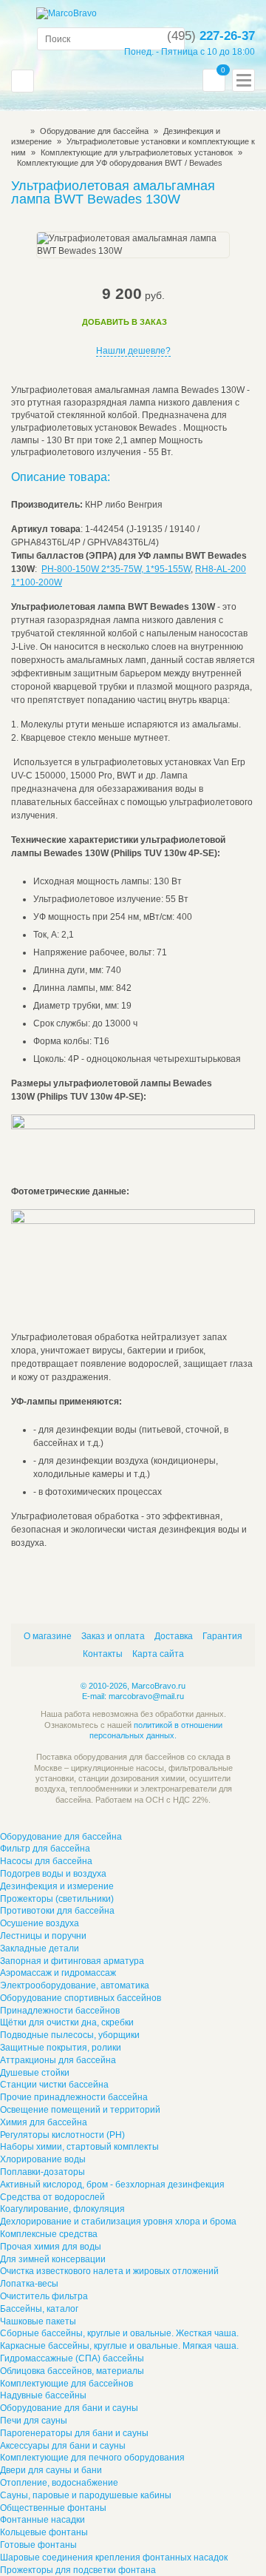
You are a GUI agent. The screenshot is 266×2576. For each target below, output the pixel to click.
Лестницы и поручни (43, 1936)
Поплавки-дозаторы (42, 2172)
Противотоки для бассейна (57, 1911)
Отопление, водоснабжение (59, 2483)
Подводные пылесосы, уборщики (70, 2035)
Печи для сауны (34, 2421)
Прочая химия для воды (51, 2247)
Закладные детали (40, 1948)
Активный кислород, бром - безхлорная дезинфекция (112, 2185)
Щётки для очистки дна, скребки (67, 2022)
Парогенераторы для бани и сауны (74, 2433)
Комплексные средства (49, 2234)
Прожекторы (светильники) (57, 1899)
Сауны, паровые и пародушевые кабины (86, 2495)
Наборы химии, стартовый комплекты (79, 2147)
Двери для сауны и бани (51, 2470)
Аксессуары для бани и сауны (63, 2446)
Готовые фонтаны (38, 2545)
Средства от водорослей (52, 2197)
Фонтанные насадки (42, 2520)
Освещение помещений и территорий (80, 2110)
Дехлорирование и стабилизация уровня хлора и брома (118, 2222)
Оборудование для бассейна (94, 131)
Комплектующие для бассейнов (66, 2384)
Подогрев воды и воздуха (53, 1874)
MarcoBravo (16, 131)
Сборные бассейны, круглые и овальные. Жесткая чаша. (119, 2333)
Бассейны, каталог (39, 2309)
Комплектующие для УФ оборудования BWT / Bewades (120, 163)
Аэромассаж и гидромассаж (58, 1973)
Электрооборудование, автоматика (75, 1985)
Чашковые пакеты (38, 2321)
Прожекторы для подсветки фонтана (78, 2570)
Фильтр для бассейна (45, 1849)
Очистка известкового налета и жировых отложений (109, 2271)
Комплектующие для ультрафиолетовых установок (137, 152)
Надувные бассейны (43, 2395)
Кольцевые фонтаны (44, 2532)
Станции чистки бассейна (54, 2085)
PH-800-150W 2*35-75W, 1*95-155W (116, 569)
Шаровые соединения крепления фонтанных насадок (114, 2557)
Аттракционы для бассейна (58, 2060)
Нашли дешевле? (133, 351)
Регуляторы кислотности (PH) (62, 2135)
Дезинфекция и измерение (57, 1886)
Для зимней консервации (53, 2259)
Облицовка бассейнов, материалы (72, 2371)
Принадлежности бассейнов (60, 2011)
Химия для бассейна (44, 2122)
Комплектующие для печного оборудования (92, 2458)
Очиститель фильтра (44, 2296)
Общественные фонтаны (53, 2508)
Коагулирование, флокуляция (62, 2209)
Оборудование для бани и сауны (69, 2408)
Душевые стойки (35, 2073)
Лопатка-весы (29, 2284)
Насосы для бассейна (46, 1861)
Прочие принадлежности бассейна (74, 2097)
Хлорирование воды (43, 2159)
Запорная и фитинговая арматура (72, 1961)
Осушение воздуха (40, 1923)
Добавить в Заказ (125, 322)
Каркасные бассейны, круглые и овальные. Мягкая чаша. (119, 2346)
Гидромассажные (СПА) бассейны (72, 2358)
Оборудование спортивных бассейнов (81, 1998)
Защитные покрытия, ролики (61, 2048)
